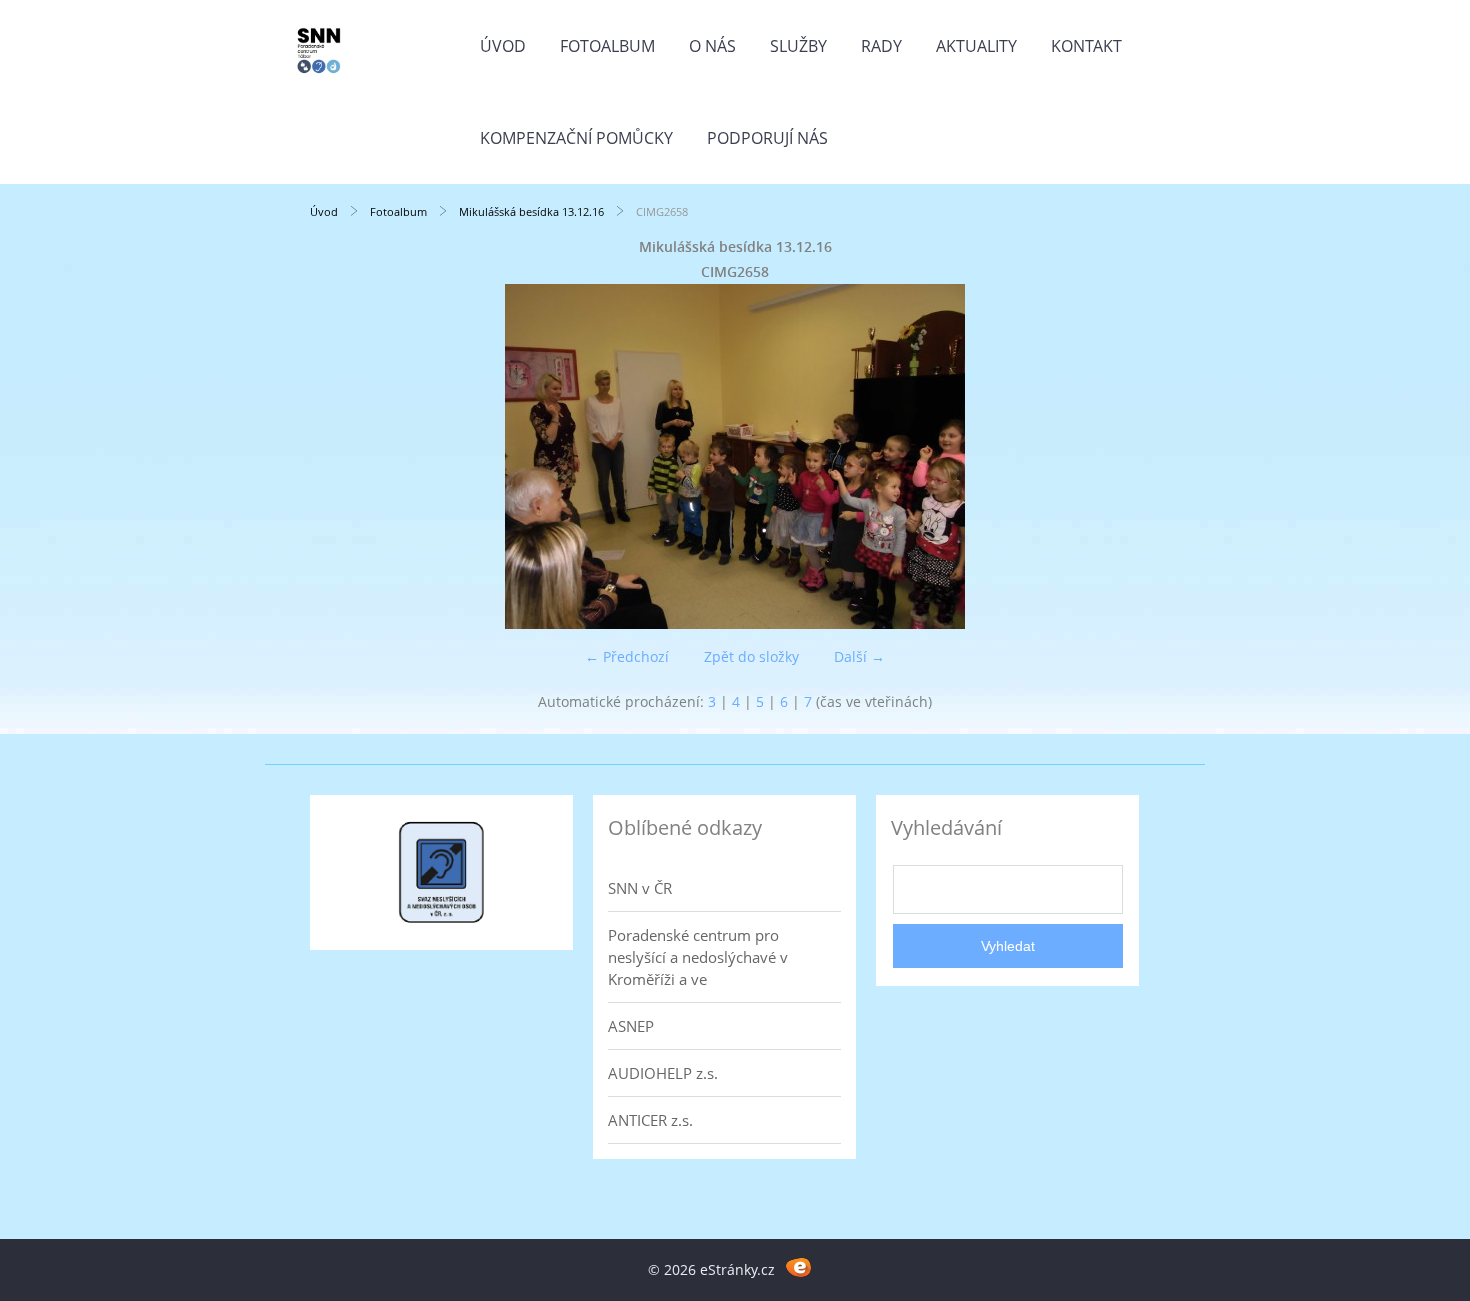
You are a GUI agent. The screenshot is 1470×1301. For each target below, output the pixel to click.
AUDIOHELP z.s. (663, 1073)
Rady (881, 46)
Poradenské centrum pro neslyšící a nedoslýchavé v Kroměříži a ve (698, 957)
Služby (798, 46)
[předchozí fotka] (342, 456)
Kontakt (1086, 46)
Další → (859, 656)
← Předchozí (627, 656)
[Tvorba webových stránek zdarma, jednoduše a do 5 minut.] (798, 1266)
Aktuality (976, 46)
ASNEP (631, 1026)
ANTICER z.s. (650, 1120)
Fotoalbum (607, 46)
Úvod (503, 46)
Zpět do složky (751, 656)
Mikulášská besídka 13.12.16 (531, 211)
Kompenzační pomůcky (576, 138)
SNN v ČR (640, 888)
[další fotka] (1127, 456)
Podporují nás (767, 138)
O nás (712, 46)
